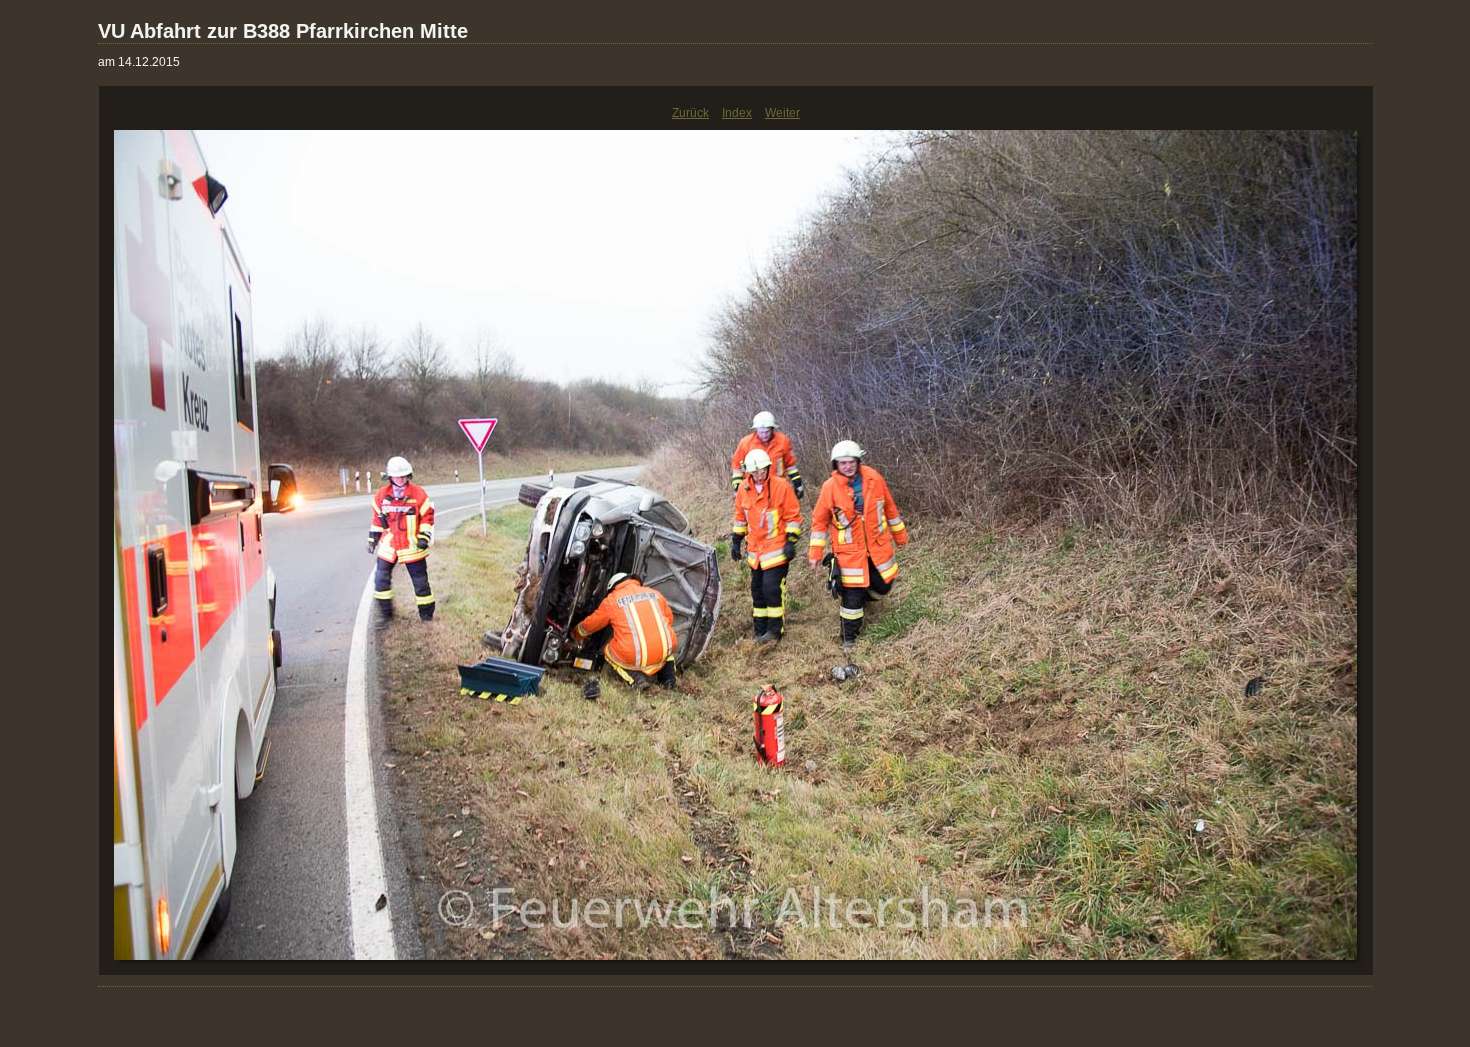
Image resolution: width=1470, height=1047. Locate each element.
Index (737, 113)
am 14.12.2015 (139, 62)
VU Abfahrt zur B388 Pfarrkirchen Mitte (283, 31)
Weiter (782, 113)
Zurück (690, 113)
